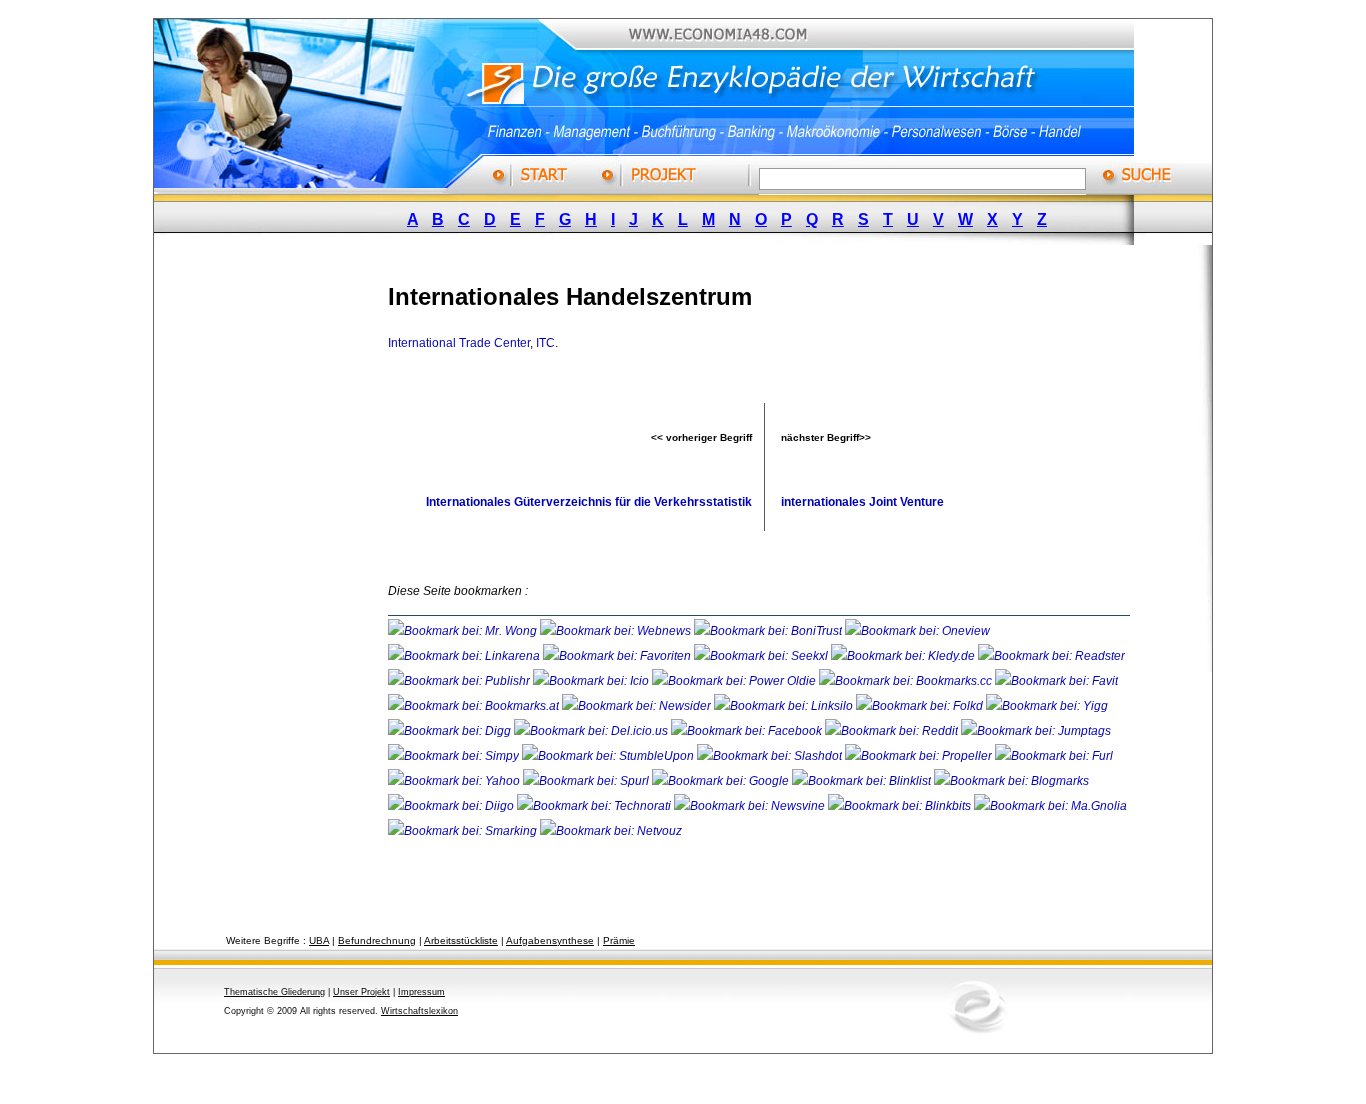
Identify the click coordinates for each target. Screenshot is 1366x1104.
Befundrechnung (377, 940)
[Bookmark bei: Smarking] (464, 831)
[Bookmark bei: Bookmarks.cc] (907, 681)
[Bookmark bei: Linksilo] (783, 706)
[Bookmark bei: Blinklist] (863, 781)
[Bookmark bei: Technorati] (595, 806)
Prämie (619, 940)
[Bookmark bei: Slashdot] (771, 756)
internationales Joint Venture (862, 502)
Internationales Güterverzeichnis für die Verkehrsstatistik (589, 502)
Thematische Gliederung (274, 992)
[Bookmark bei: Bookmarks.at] (475, 706)
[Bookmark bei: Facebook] (748, 731)
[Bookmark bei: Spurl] (587, 781)
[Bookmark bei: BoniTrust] (769, 631)
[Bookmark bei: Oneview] (917, 631)
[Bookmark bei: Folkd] (921, 706)
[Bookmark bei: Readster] (1051, 656)
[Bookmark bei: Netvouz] (611, 831)
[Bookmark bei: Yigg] (1047, 706)
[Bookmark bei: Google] (722, 781)
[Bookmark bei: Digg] (451, 731)
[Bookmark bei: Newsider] (638, 706)
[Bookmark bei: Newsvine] (751, 806)
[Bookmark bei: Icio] (592, 681)
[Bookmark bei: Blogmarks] (1011, 781)
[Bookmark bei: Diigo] (452, 806)
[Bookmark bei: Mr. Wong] (464, 631)
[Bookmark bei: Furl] (1054, 756)
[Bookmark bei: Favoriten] (618, 656)
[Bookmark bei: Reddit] (893, 731)
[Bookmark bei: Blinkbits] (901, 806)
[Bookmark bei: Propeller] (920, 756)
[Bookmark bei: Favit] (1056, 681)
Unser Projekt (361, 992)
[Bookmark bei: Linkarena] (465, 656)
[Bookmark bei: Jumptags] (1036, 731)
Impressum (421, 992)
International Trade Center (459, 343)
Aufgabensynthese (550, 940)
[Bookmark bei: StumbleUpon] (609, 756)
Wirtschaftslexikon (419, 1011)
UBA (319, 940)
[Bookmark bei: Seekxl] (762, 656)
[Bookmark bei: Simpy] (455, 756)
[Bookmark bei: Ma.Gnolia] (1050, 806)
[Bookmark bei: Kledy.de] (904, 656)
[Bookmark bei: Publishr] (460, 681)
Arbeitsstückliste (461, 940)
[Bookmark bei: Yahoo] (455, 781)
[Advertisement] (288, 563)
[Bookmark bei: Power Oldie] (735, 681)
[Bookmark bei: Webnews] (617, 631)
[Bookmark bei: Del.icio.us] (592, 731)
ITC (545, 343)
